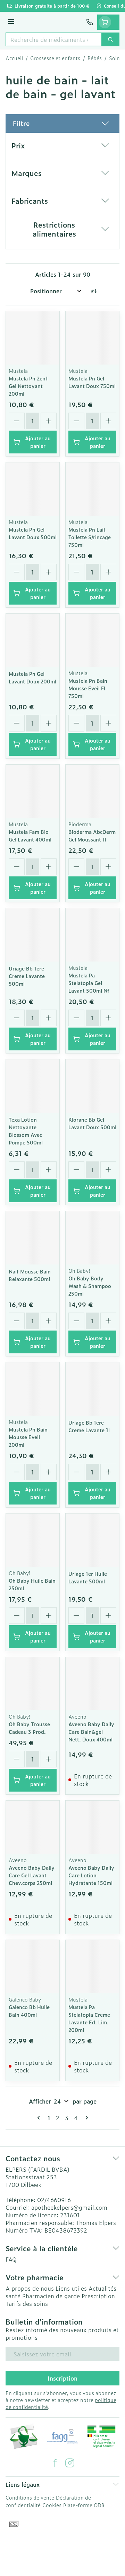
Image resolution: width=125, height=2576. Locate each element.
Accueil (14, 58)
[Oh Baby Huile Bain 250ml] (33, 1540)
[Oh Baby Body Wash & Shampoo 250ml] (92, 1238)
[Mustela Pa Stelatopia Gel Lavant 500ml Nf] (92, 935)
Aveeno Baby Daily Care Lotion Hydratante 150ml (91, 1875)
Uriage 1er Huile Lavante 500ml (88, 1577)
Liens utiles (71, 2288)
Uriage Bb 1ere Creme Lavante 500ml (27, 976)
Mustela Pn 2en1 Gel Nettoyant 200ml (28, 386)
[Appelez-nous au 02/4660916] (90, 22)
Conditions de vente (30, 2497)
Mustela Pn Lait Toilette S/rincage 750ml (90, 537)
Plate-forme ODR (84, 2505)
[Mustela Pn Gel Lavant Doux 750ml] (92, 338)
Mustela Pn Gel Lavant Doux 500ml (33, 533)
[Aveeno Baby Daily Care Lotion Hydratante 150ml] (92, 1827)
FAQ (11, 2259)
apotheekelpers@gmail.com (69, 2207)
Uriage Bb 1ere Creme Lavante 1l (89, 1426)
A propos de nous (30, 2288)
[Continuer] (85, 2118)
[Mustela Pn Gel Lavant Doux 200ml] (33, 640)
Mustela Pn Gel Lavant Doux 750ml (92, 382)
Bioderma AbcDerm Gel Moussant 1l (92, 835)
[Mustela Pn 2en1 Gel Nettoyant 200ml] (33, 338)
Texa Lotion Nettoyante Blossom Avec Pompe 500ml (26, 1131)
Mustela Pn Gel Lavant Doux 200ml (32, 677)
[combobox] (54, 39)
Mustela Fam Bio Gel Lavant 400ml (30, 835)
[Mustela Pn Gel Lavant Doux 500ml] (33, 489)
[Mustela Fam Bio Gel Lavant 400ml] (33, 791)
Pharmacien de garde (51, 2296)
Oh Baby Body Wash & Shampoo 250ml (90, 1286)
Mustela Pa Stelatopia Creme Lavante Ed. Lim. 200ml (89, 2018)
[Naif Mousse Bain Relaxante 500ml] (33, 1238)
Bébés (95, 58)
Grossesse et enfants (55, 58)
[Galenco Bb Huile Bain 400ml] (33, 1967)
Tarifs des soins (27, 2303)
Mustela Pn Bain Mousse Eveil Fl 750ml (88, 688)
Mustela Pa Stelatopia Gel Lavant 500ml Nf (89, 983)
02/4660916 (54, 2200)
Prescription (98, 2296)
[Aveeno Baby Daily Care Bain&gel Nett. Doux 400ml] (92, 1684)
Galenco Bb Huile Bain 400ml (29, 2011)
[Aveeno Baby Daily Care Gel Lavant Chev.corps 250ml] (33, 1827)
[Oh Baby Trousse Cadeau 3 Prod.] (33, 1684)
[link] (40, 2118)
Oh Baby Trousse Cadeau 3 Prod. (29, 1728)
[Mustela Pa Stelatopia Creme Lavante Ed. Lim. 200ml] (92, 1967)
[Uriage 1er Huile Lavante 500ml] (92, 1540)
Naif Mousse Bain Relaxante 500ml (30, 1275)
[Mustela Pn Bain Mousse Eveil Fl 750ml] (92, 640)
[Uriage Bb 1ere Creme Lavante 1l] (92, 1389)
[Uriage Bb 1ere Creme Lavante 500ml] (33, 935)
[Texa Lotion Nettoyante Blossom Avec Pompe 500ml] (33, 1086)
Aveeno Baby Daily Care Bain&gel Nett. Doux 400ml (91, 1732)
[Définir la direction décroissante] (94, 291)
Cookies (52, 2505)
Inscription (62, 2378)
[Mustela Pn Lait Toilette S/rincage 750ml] (92, 489)
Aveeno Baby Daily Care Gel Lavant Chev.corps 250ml (32, 1875)
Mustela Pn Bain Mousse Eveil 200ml (28, 1437)
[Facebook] (55, 2463)
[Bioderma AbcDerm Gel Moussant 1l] (92, 791)
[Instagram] (70, 2463)
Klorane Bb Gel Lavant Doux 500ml (92, 1123)
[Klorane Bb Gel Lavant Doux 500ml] (92, 1086)
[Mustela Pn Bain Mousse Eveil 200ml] (33, 1389)
